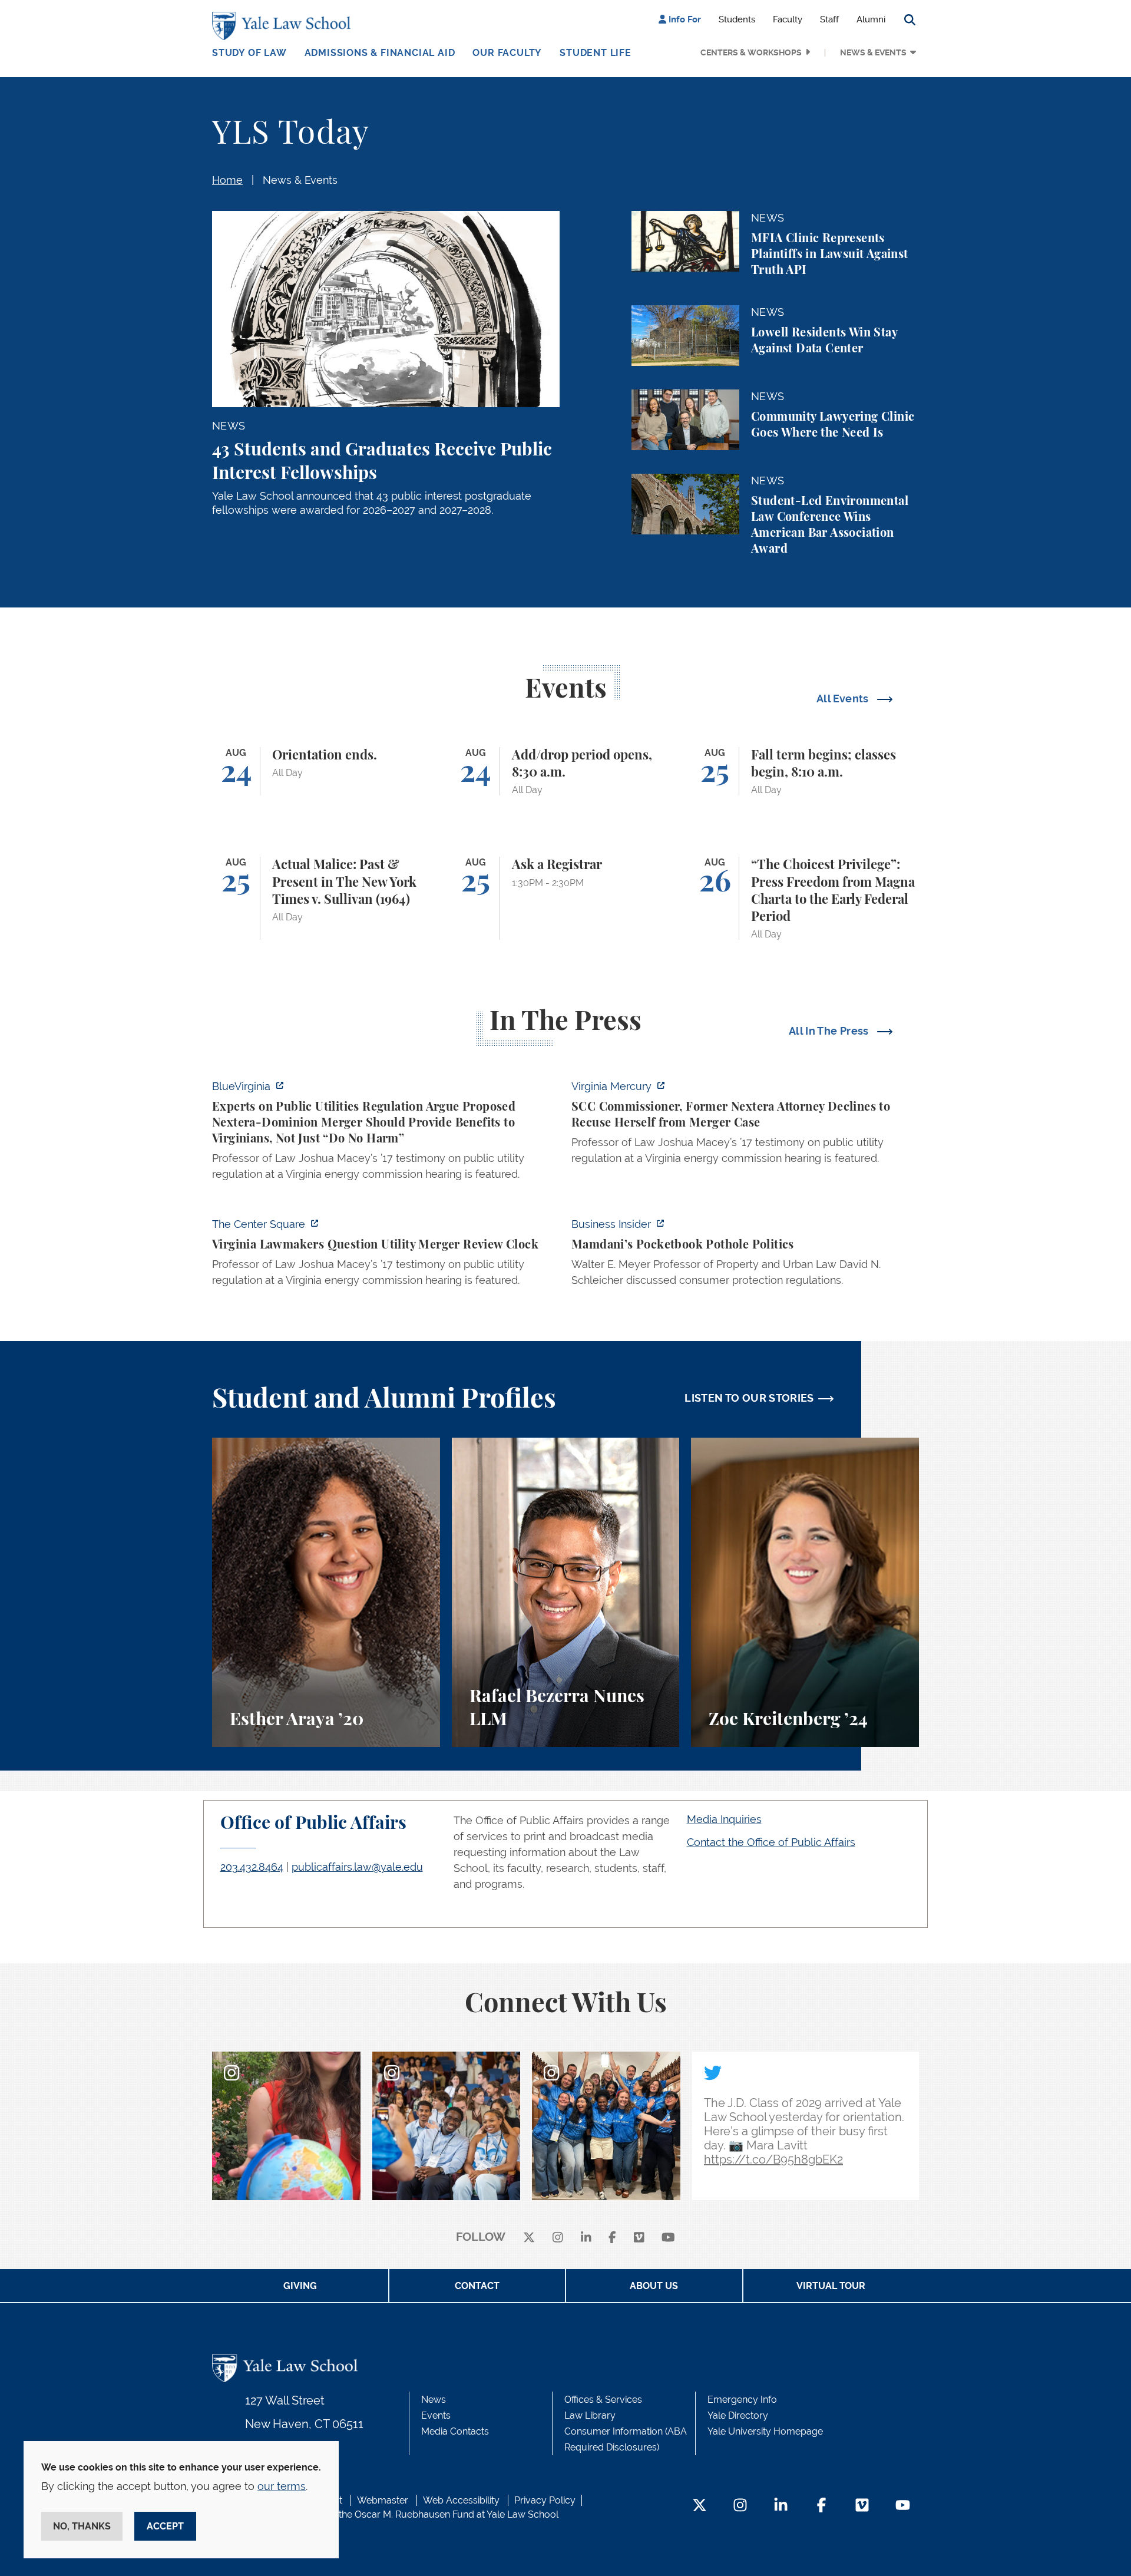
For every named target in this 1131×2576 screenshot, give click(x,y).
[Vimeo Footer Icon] (862, 2506)
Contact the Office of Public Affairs (771, 1842)
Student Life (596, 53)
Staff (829, 19)
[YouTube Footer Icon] (903, 2506)
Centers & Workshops (751, 52)
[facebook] (612, 2238)
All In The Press (830, 1031)
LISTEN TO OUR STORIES (749, 1398)
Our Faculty (507, 53)
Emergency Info (742, 2400)
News (434, 2400)
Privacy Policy (545, 2500)
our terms (282, 2486)
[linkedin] (586, 2238)
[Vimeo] (639, 2238)
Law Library (590, 2415)
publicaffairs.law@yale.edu (357, 1867)
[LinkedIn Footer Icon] (781, 2506)
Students (737, 19)
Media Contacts (455, 2431)
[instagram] (558, 2238)
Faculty (788, 19)
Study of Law (249, 53)
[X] (529, 2238)
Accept (165, 2526)
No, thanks (82, 2526)
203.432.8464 (252, 1867)
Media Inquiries (724, 1819)
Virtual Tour (831, 2286)
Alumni (871, 19)
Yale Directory (738, 2415)
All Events (844, 699)
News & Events (873, 52)
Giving (300, 2286)
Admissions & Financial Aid (380, 53)
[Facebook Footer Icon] (821, 2506)
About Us (654, 2286)
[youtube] (668, 2238)
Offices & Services (603, 2400)
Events (436, 2415)
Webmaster (383, 2500)
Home (227, 180)
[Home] (284, 26)
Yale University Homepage (765, 2431)
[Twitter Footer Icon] (700, 2506)
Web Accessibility (461, 2500)
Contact (477, 2286)
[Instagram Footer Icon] (740, 2506)
